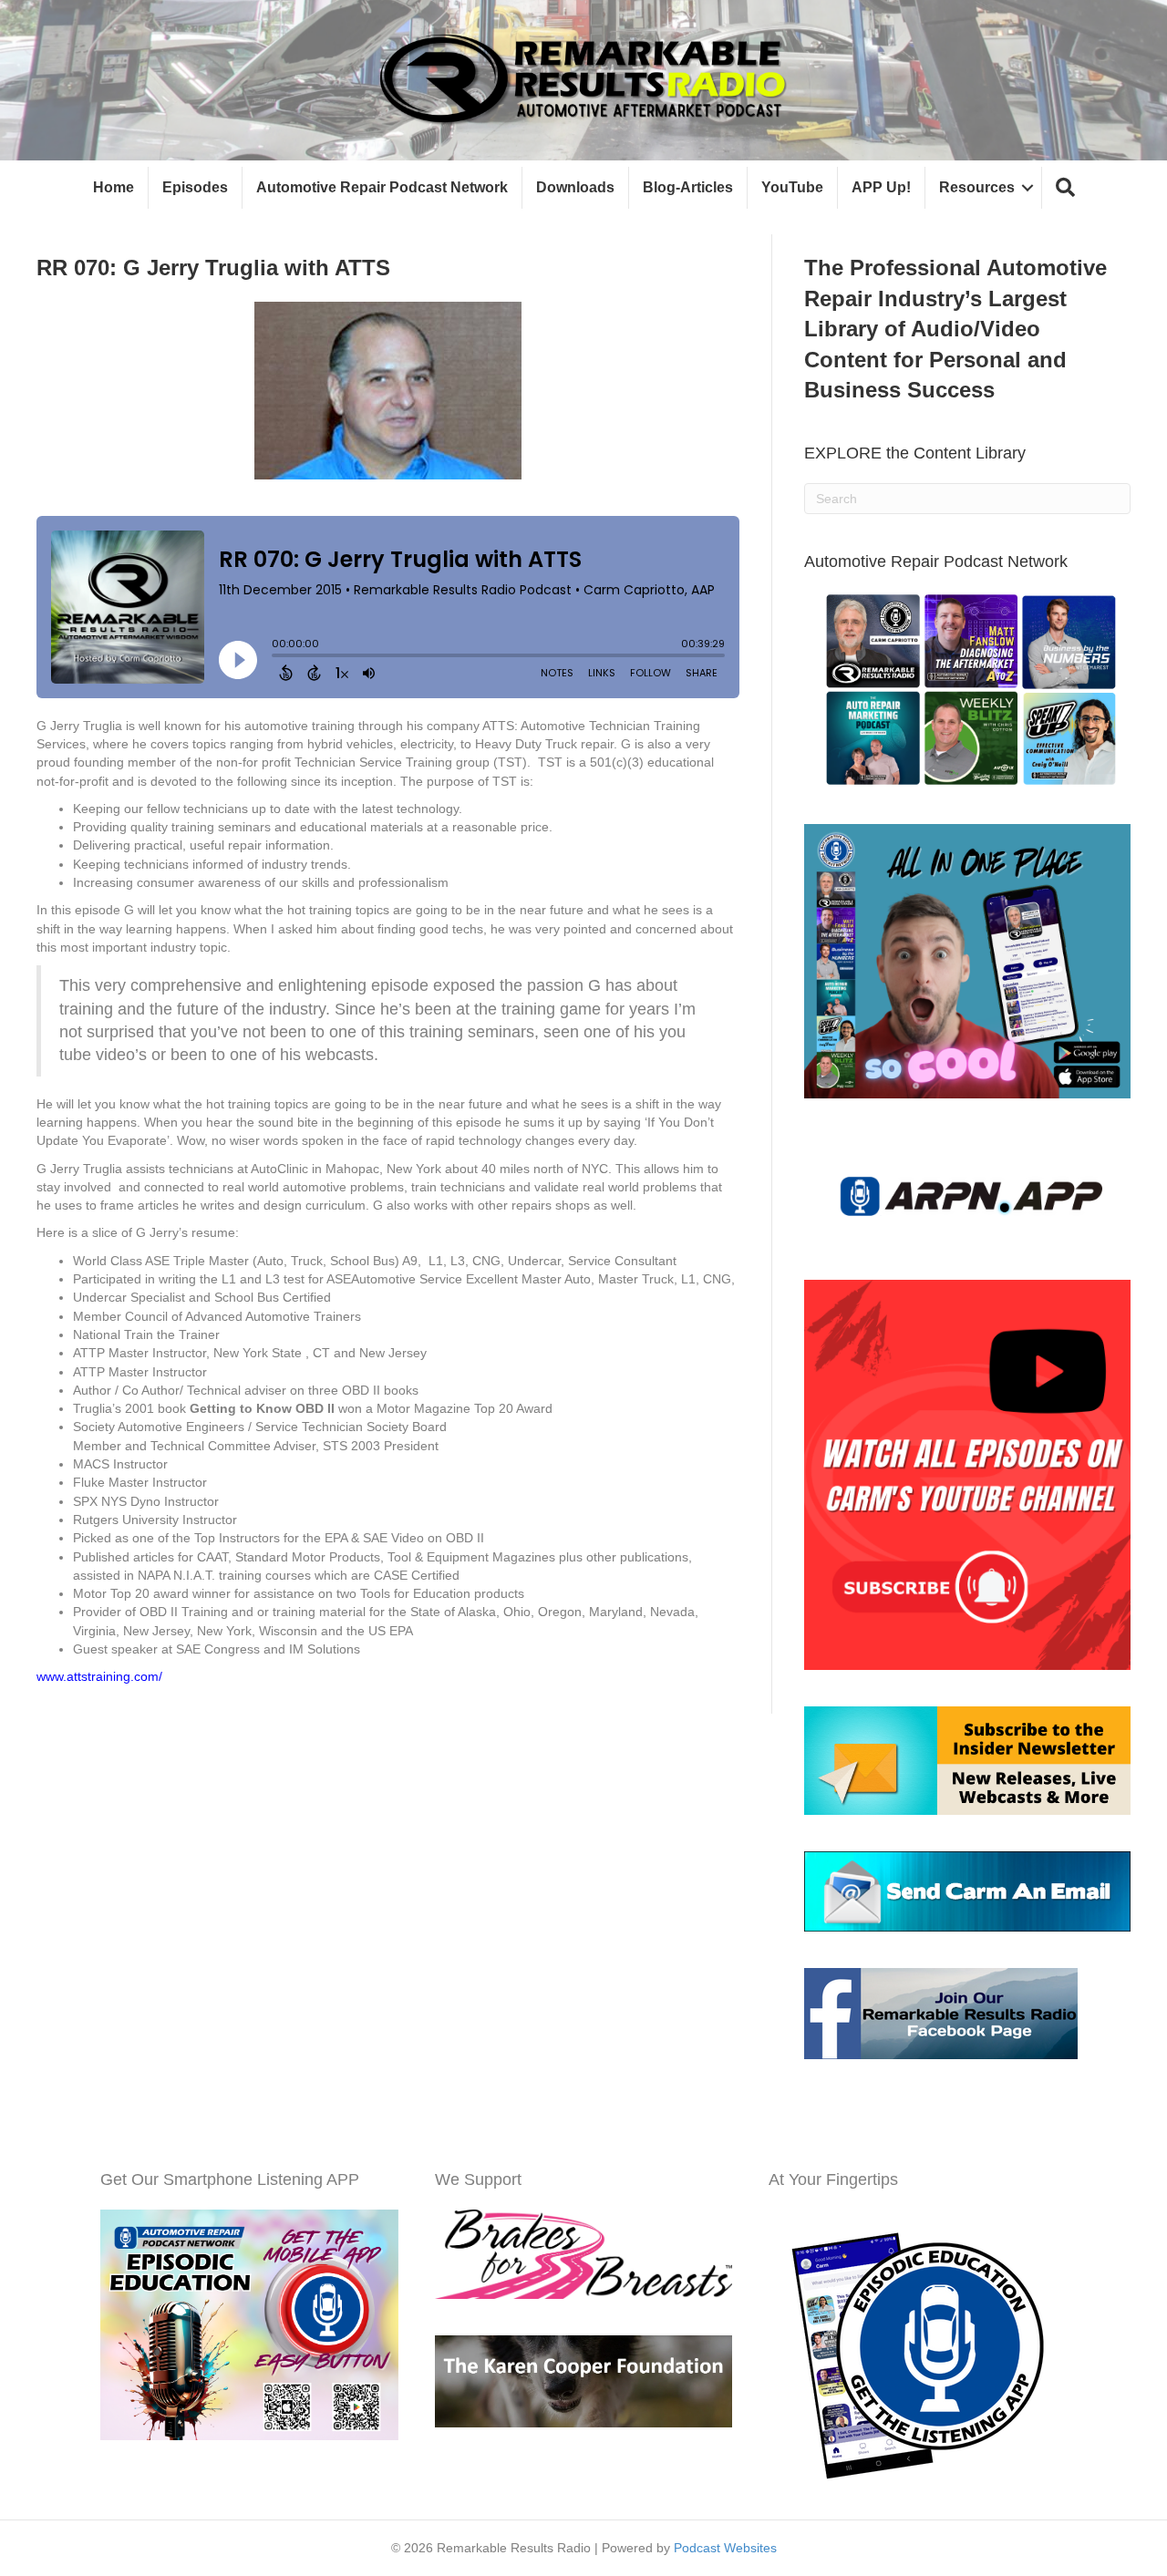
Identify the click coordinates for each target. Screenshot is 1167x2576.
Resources (977, 187)
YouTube (792, 187)
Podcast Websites (725, 2548)
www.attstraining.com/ (99, 1676)
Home (114, 187)
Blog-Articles (688, 187)
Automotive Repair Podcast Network (382, 187)
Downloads (575, 187)
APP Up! (881, 187)
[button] (1065, 188)
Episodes (195, 187)
